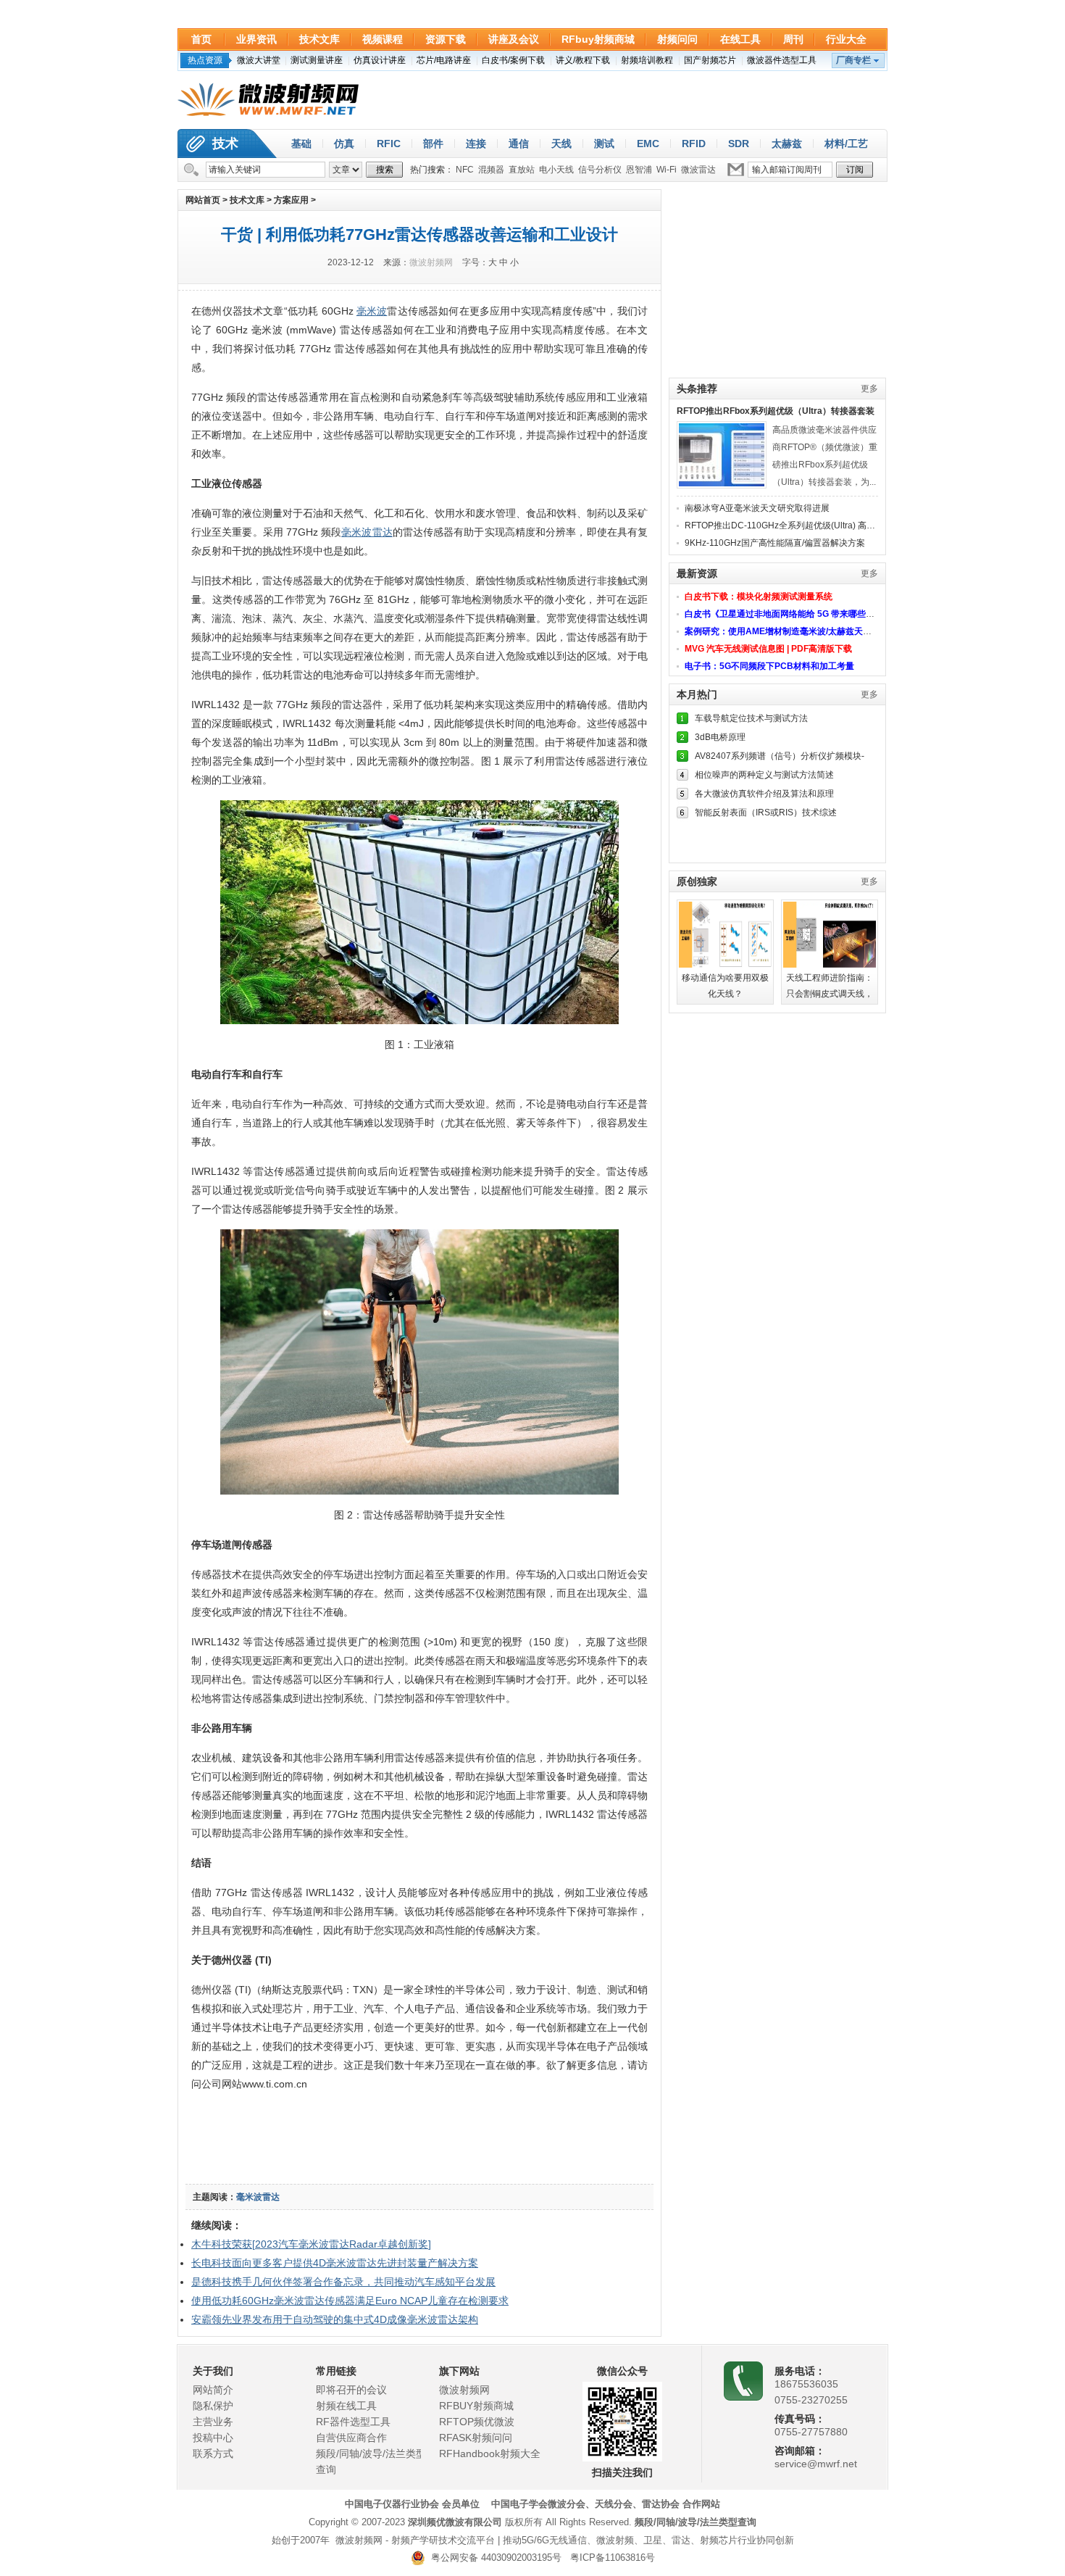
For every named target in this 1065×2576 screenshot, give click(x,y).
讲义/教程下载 (583, 60)
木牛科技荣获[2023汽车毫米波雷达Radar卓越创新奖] (311, 2244)
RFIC (389, 144)
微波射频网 (431, 262)
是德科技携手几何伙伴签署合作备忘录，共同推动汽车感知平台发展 (343, 2282)
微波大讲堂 (259, 60)
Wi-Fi (667, 170)
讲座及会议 (514, 39)
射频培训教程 (647, 60)
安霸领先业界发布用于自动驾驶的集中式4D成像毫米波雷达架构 (335, 2319)
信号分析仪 (600, 170)
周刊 (793, 39)
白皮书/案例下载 (513, 60)
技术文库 (319, 39)
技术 (225, 144)
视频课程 (383, 39)
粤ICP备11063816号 (613, 2558)
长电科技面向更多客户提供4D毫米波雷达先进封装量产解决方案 (335, 2263)
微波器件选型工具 (782, 60)
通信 (519, 144)
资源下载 (446, 39)
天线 (561, 144)
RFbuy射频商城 (598, 39)
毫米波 (372, 311)
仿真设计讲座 (380, 60)
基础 (301, 144)
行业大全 (846, 39)
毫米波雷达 (367, 532)
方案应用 (291, 200)
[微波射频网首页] (268, 100)
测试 (604, 144)
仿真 (344, 144)
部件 (433, 144)
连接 (476, 144)
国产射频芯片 (710, 60)
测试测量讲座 (317, 60)
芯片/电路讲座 (444, 60)
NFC (465, 170)
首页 (201, 39)
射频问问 (677, 39)
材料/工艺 (846, 144)
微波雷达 (698, 170)
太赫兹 (787, 144)
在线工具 (740, 39)
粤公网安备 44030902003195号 (493, 2558)
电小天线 (556, 170)
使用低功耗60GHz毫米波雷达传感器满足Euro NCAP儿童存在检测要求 (350, 2301)
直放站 (522, 170)
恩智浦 (639, 170)
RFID (694, 144)
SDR (739, 144)
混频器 (491, 170)
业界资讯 (256, 39)
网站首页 (203, 200)
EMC (648, 144)
